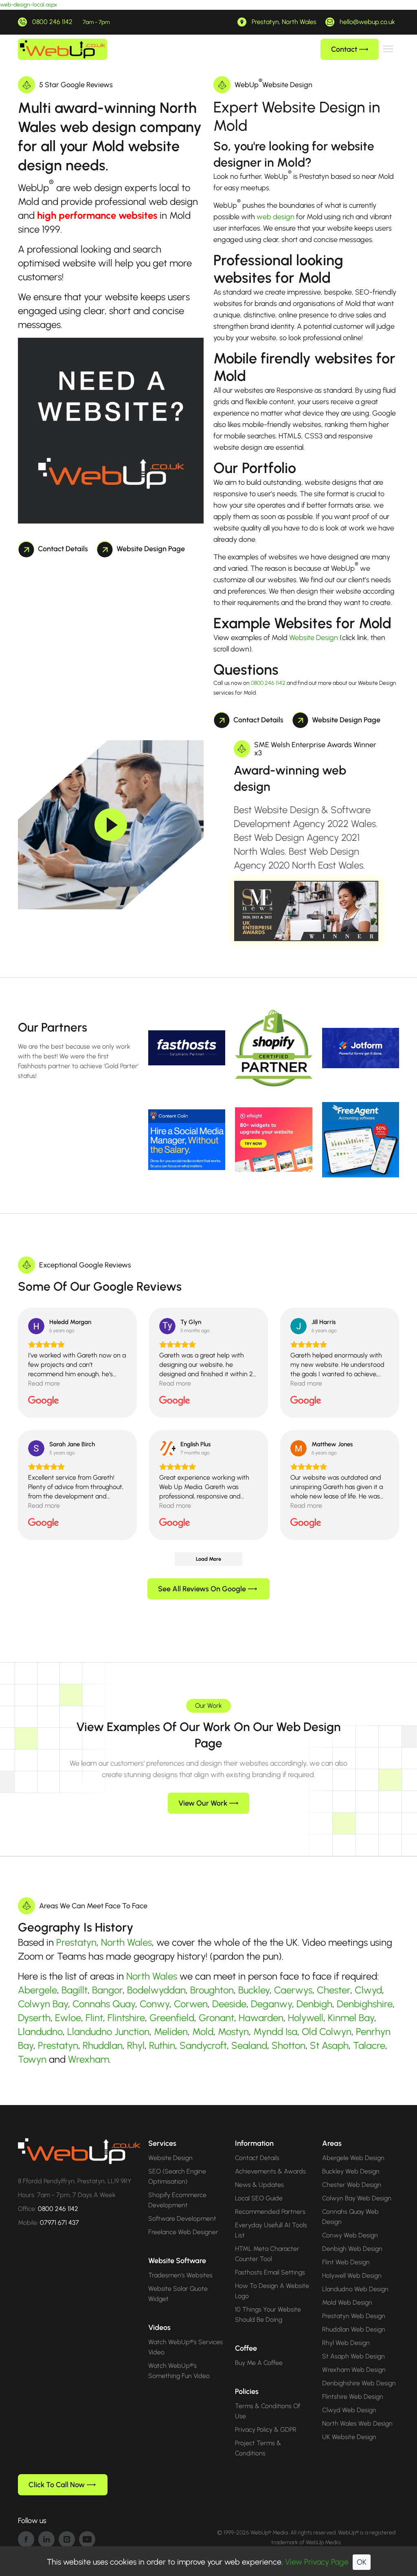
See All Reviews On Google (202, 1589)
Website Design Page (151, 549)
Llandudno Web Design (355, 2289)
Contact (344, 49)
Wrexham (89, 2059)
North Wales (126, 1942)
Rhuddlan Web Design (354, 2329)
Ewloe (68, 2018)
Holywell (306, 2018)
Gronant (216, 2018)
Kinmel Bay (351, 2018)
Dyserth (34, 2018)
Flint (94, 2018)
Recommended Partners (270, 2212)
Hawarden (261, 2018)
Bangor (107, 1990)
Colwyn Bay (43, 2004)
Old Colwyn (327, 2032)
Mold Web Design (347, 2302)
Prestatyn (76, 1942)
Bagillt (75, 1990)
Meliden (171, 2032)
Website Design (314, 638)
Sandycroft (203, 2045)
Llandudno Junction (108, 2032)
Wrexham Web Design (354, 2370)
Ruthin (162, 2045)
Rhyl (136, 2045)
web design (275, 217)
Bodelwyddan (156, 1990)
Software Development (182, 2219)
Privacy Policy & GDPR (266, 2430)
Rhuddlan (103, 2045)
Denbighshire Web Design (359, 2383)
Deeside (229, 2004)
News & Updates (259, 2185)
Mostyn (233, 2032)
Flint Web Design (346, 2262)
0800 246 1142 (52, 22)
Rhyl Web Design (346, 2343)
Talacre (369, 2045)
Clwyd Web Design (349, 2410)
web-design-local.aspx (29, 5)
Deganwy (271, 2004)
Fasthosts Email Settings (270, 2272)
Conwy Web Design (350, 2235)
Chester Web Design (352, 2185)
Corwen (191, 2004)
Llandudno (40, 2032)
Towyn (32, 2059)
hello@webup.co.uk (367, 22)
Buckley (254, 1990)
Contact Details (63, 549)
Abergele (37, 1990)
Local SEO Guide (259, 2198)
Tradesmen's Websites (180, 2275)
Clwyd (368, 1990)
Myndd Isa (275, 2032)
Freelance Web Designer (183, 2232)
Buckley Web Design (351, 2171)
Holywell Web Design (352, 2276)
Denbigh (314, 2004)
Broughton (212, 1990)
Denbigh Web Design (352, 2249)
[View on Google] (36, 1326)
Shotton (289, 2045)
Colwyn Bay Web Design (357, 2198)
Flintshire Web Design (353, 2397)
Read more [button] (44, 1383)
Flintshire (126, 2018)
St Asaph (329, 2045)
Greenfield (172, 2018)
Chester (334, 1990)
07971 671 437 (59, 2223)
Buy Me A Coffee (259, 2363)
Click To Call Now (57, 2485)
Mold (203, 2032)
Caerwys (293, 1990)
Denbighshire (365, 2004)
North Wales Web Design (357, 2423)
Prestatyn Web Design (354, 2316)
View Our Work (203, 1803)
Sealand (249, 2045)
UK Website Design (349, 2437)
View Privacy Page (317, 2562)
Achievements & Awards (270, 2171)
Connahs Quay (104, 2004)
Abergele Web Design (353, 2158)
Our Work (208, 1706)
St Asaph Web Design (353, 2356)
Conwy (155, 2004)
